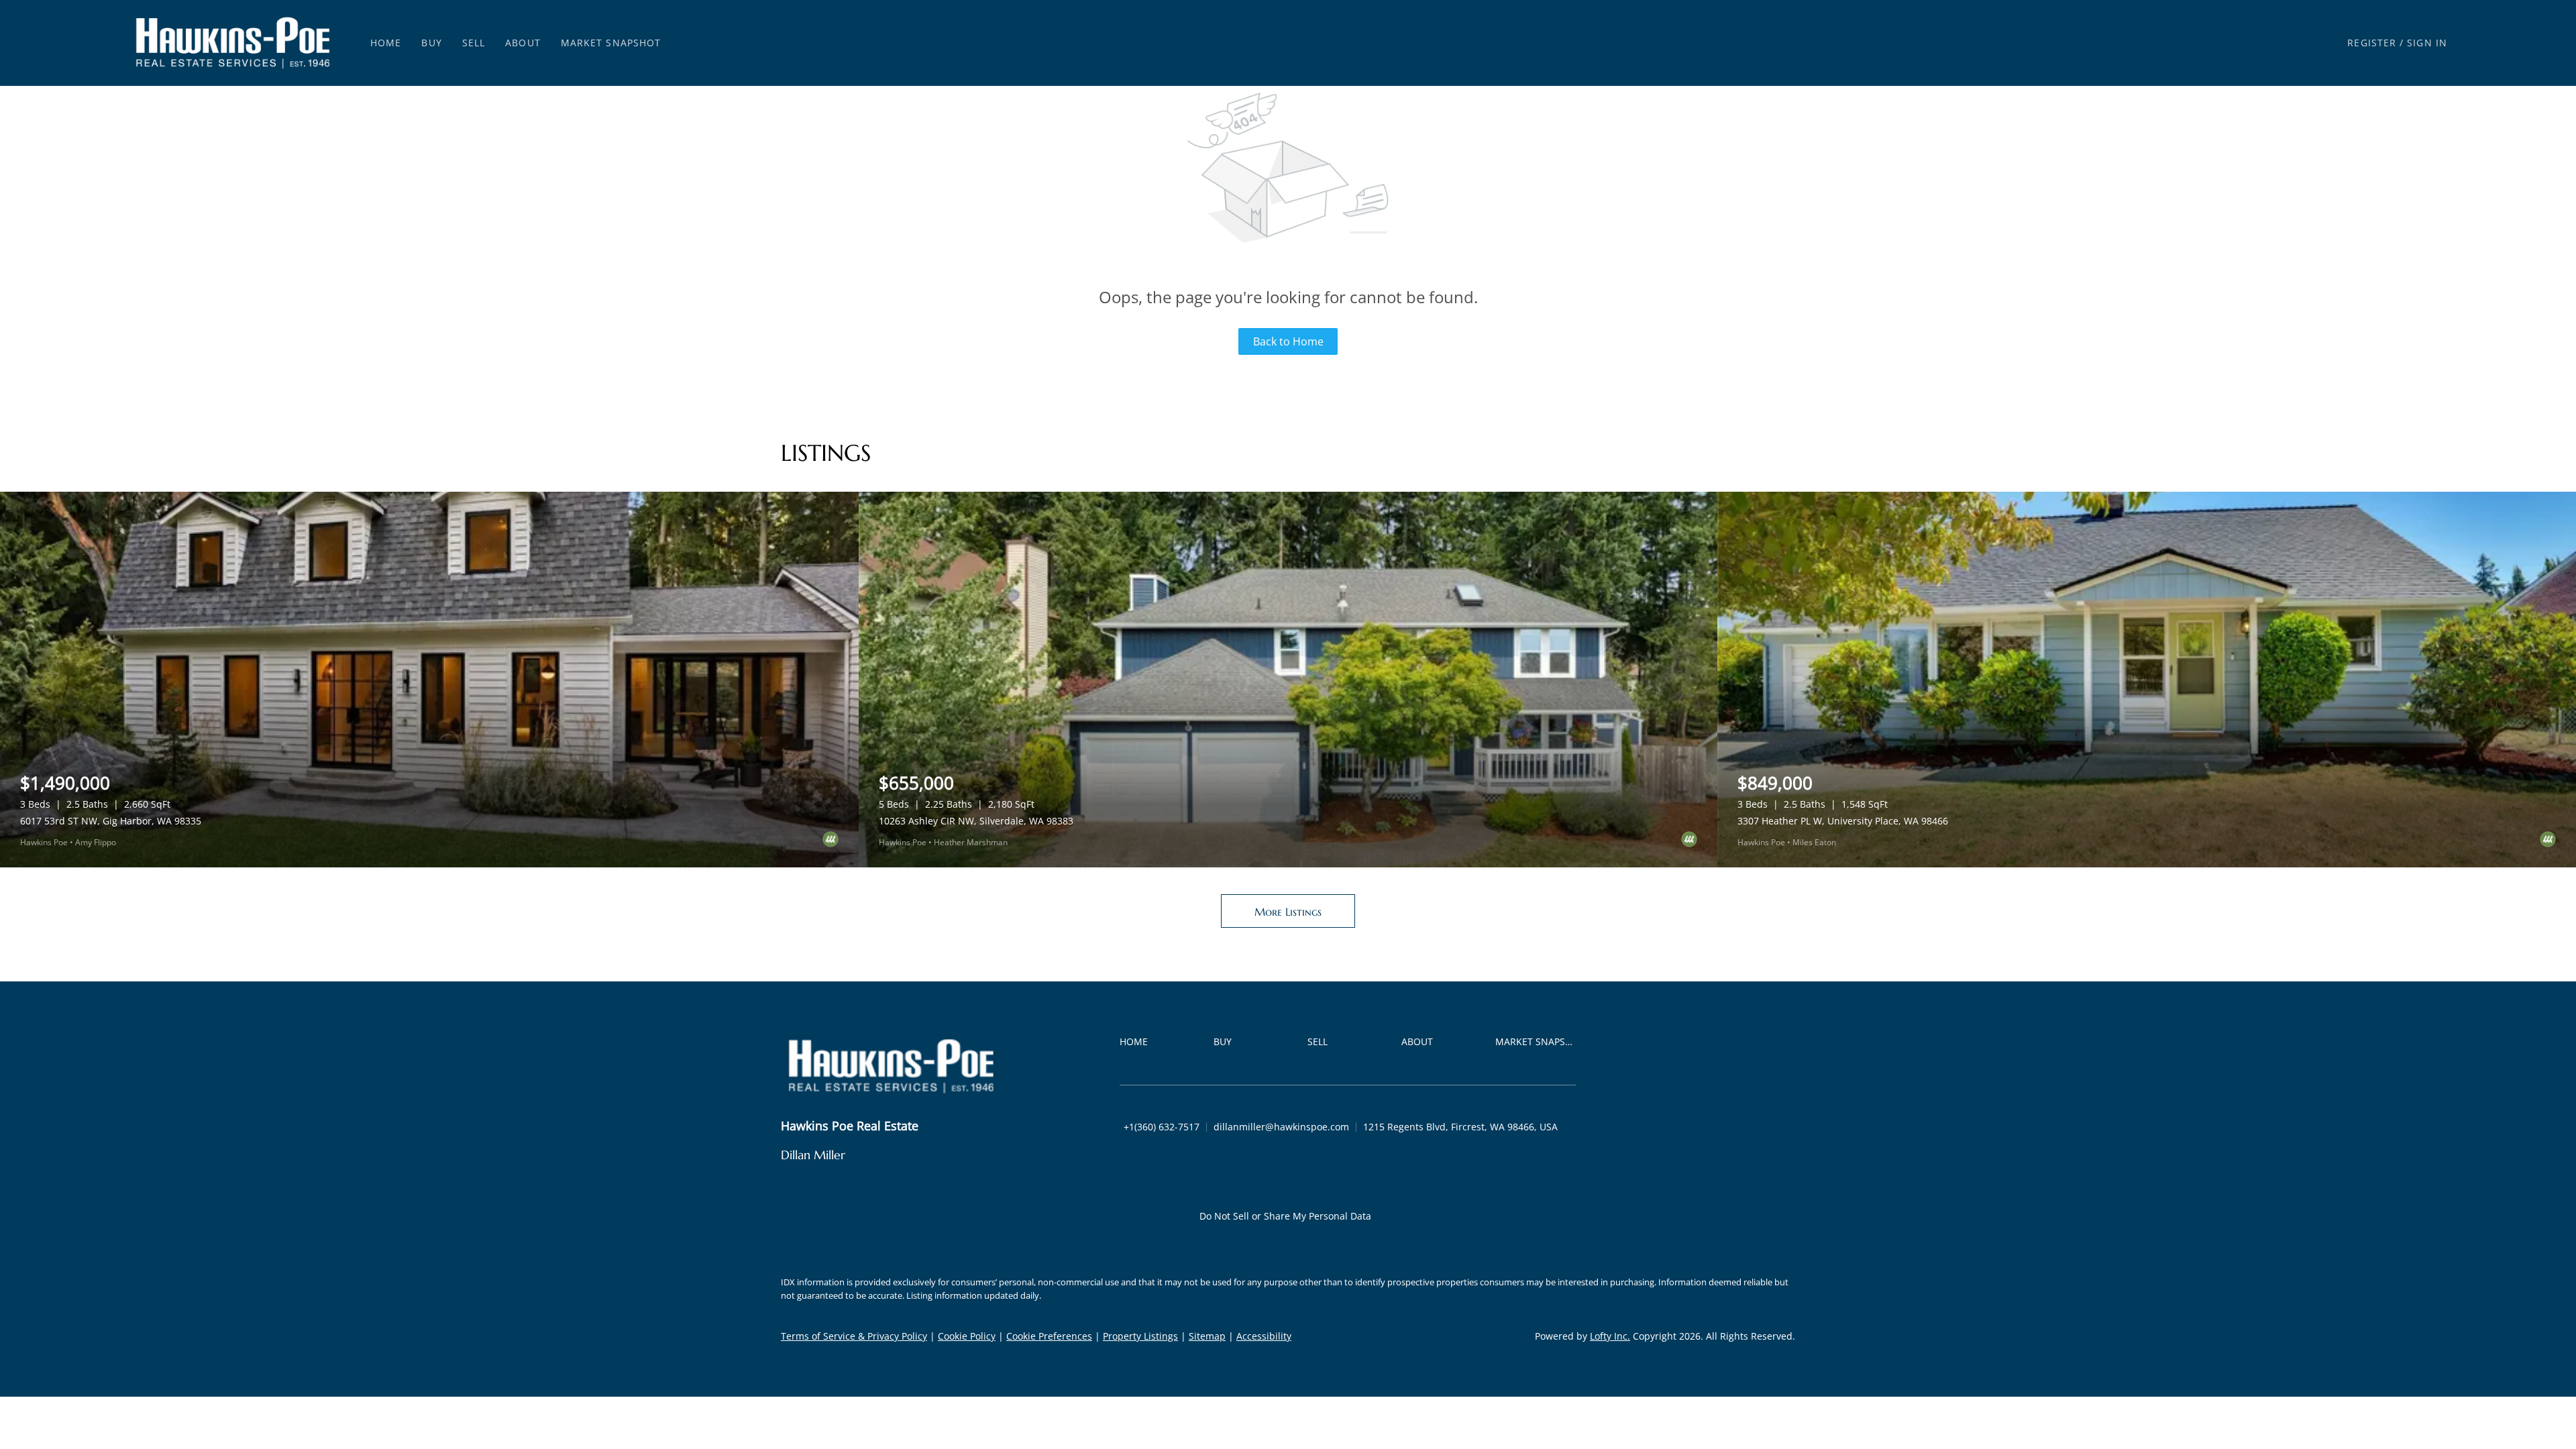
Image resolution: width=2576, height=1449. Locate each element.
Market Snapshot (611, 43)
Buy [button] (431, 43)
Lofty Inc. (1610, 1336)
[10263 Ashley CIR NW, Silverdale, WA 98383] (1288, 680)
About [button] (523, 43)
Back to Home (1288, 341)
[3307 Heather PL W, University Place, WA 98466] (2147, 680)
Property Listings (1140, 1336)
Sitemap (1207, 1336)
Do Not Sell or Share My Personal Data (1285, 1216)
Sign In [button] (2427, 43)
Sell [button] (474, 43)
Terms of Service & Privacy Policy (854, 1336)
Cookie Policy (967, 1336)
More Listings (1288, 912)
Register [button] (2372, 43)
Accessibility (1264, 1336)
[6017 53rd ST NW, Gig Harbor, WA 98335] (429, 680)
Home (386, 43)
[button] (233, 43)
